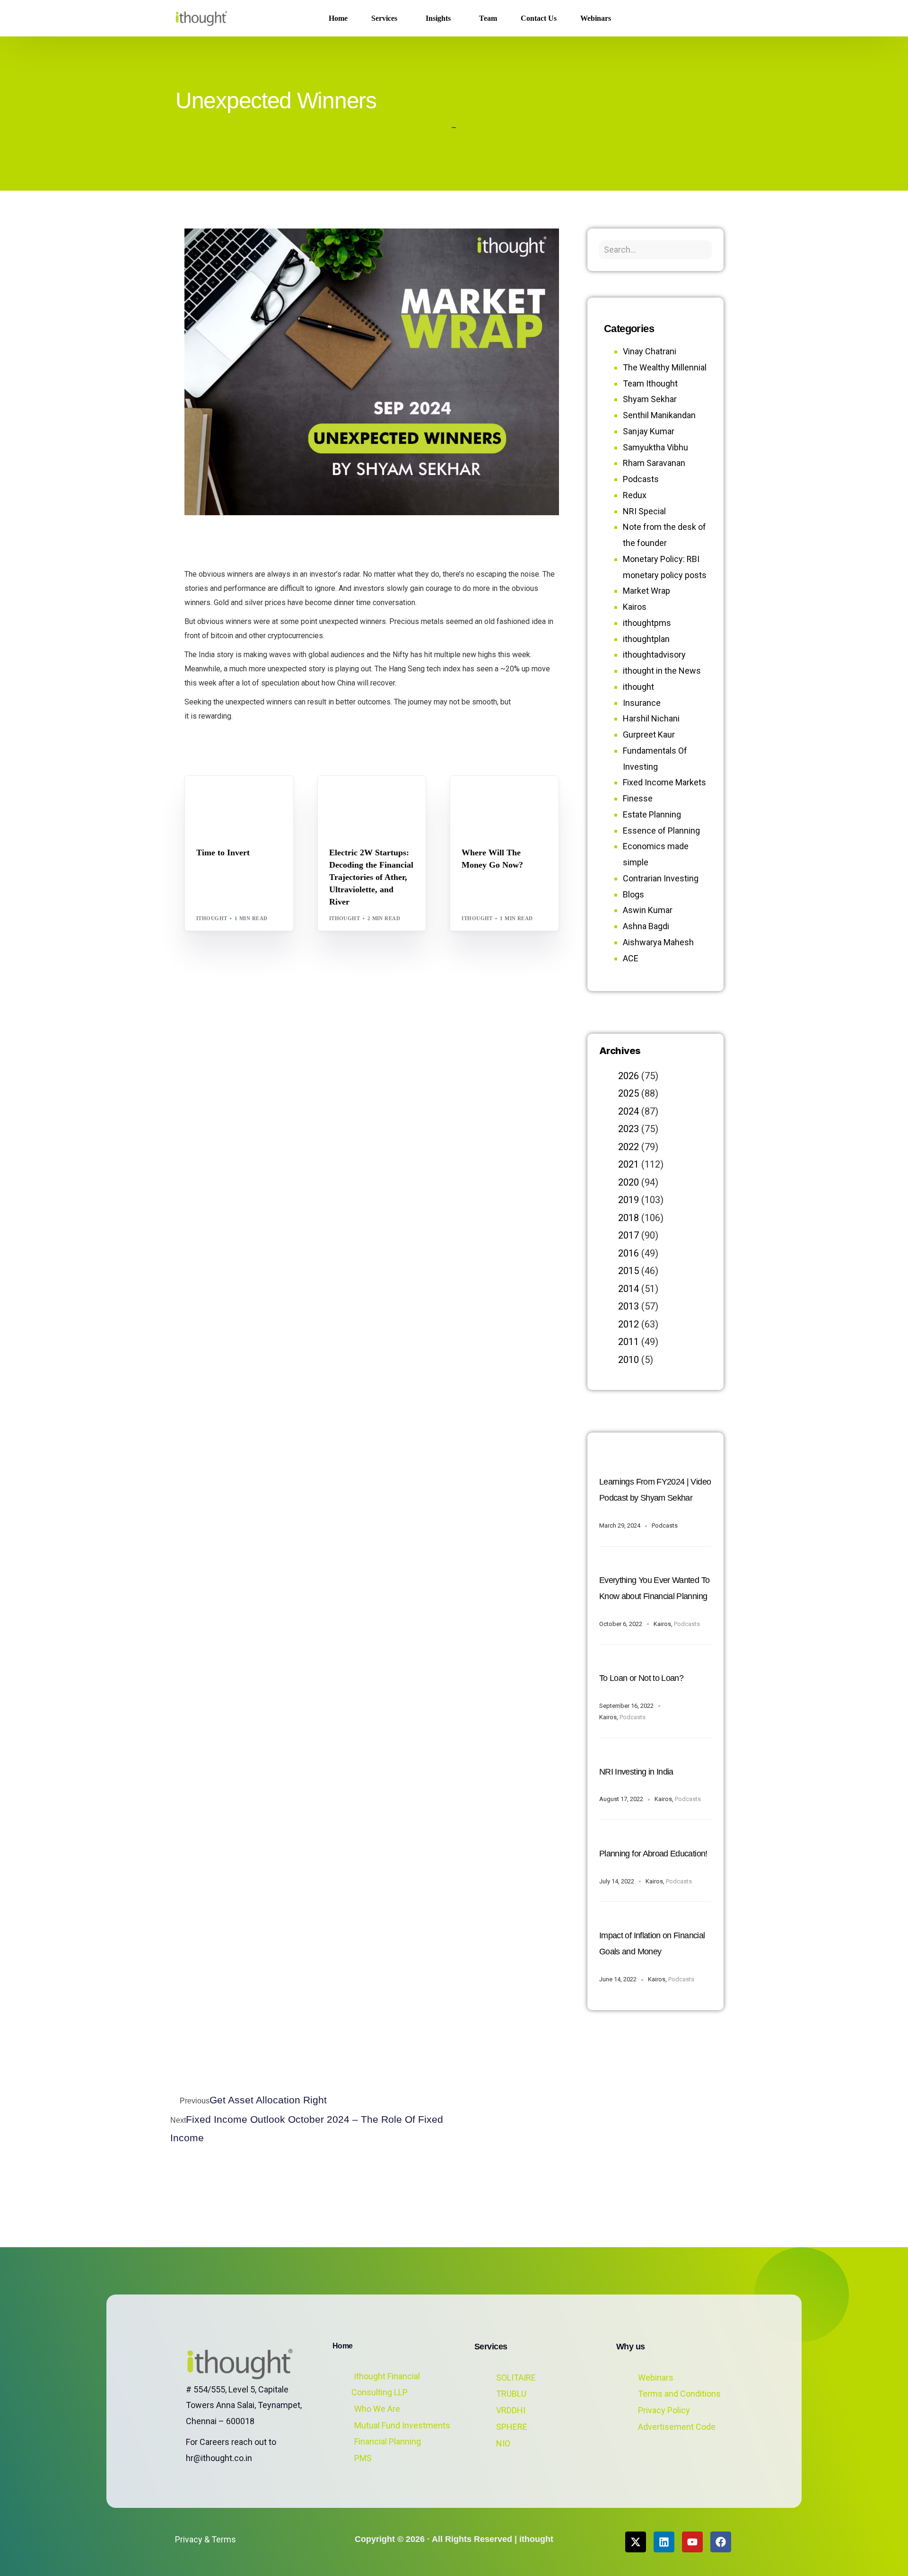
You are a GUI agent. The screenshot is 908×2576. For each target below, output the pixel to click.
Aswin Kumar (648, 910)
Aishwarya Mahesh (658, 942)
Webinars (656, 2378)
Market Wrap (243, 796)
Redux (635, 495)
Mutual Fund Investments (402, 2425)
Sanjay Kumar (649, 431)
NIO (503, 2443)
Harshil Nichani (651, 718)
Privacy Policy (664, 2410)
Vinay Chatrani (650, 351)
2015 (629, 1271)
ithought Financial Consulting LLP (386, 2384)
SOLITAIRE (516, 2378)
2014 (629, 1289)
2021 (629, 1164)
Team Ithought (650, 383)
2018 (629, 1218)
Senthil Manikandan (386, 796)
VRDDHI (511, 2410)
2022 (629, 1147)
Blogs (209, 796)
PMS (363, 2458)
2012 (629, 1324)
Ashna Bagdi (646, 926)
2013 (629, 1306)
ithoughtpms (647, 623)
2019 (629, 1200)
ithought (212, 918)
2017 (629, 1235)
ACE (631, 958)
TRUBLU (511, 2394)
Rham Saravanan (654, 463)
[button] (718, 18)
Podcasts (641, 479)
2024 (629, 1111)
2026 (629, 1076)
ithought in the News (662, 671)
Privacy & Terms (205, 2539)
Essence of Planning (661, 831)
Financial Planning (388, 2441)
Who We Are (377, 2409)
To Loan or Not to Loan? (641, 1678)
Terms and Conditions (679, 2394)
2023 (629, 1129)
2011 (629, 1342)
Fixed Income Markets (664, 782)
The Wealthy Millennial (665, 367)
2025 (629, 1093)
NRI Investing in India (636, 1772)
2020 (629, 1182)
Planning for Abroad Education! (653, 1854)
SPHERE (512, 2427)
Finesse (638, 798)
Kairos (635, 607)
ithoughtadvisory (654, 655)
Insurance (642, 703)
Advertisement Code (677, 2427)
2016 (629, 1253)
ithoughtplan (646, 639)
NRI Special (644, 511)
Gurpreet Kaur (649, 734)
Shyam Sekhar (222, 803)
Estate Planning (652, 814)
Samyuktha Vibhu (655, 447)
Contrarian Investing (661, 878)
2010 (629, 1360)
